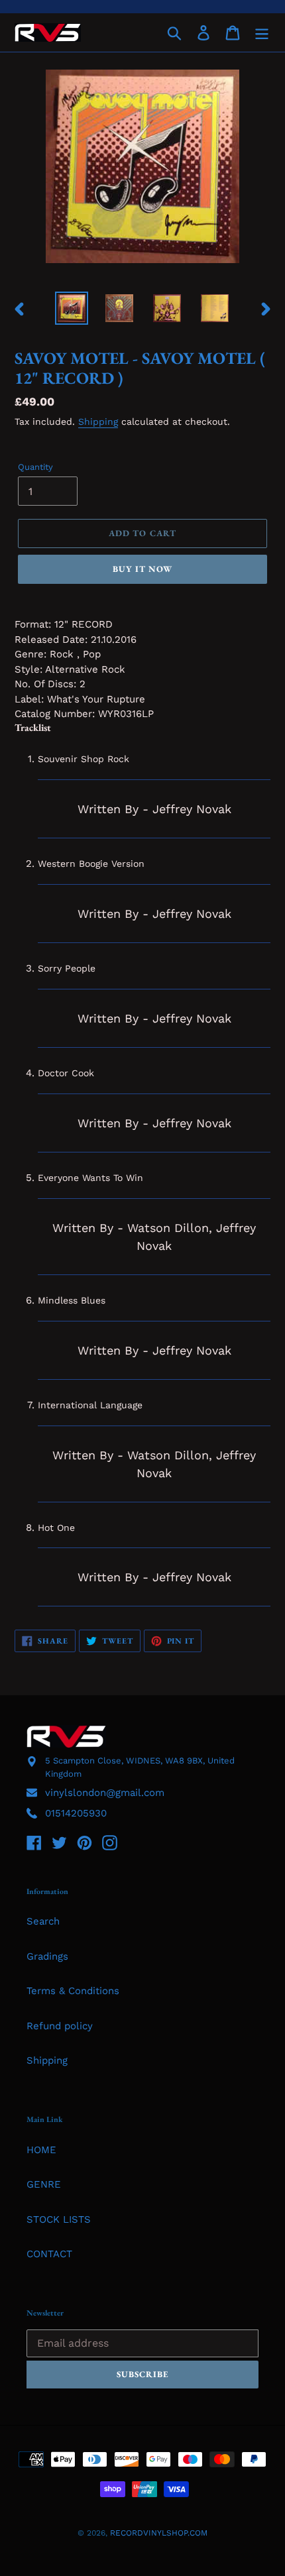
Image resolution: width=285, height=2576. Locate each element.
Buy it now (142, 569)
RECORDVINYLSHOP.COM (159, 2533)
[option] (72, 308)
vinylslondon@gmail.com (105, 1793)
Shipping (98, 421)
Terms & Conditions (73, 1991)
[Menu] (262, 32)
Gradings (47, 1956)
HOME (41, 2150)
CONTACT (49, 2254)
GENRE (44, 2184)
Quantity (35, 467)
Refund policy (60, 2026)
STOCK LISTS (59, 2219)
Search (43, 1921)
